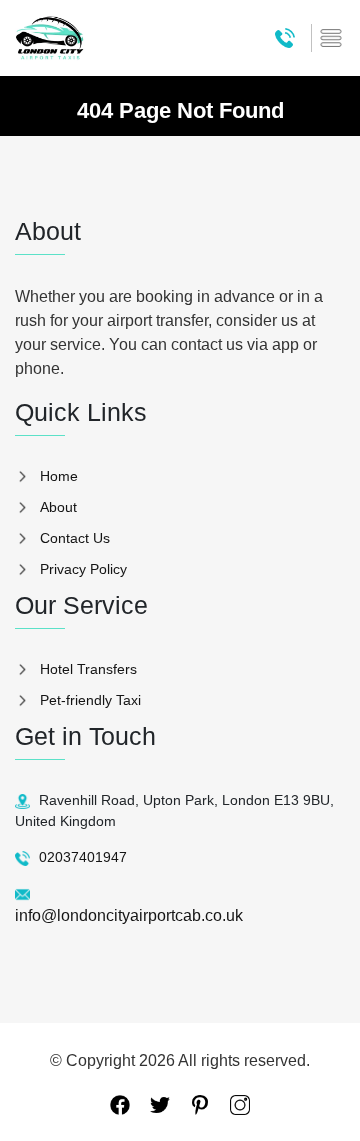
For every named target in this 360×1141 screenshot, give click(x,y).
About (58, 507)
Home (59, 476)
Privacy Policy (83, 569)
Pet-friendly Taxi (90, 700)
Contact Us (75, 538)
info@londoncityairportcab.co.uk (129, 915)
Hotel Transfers (88, 669)
